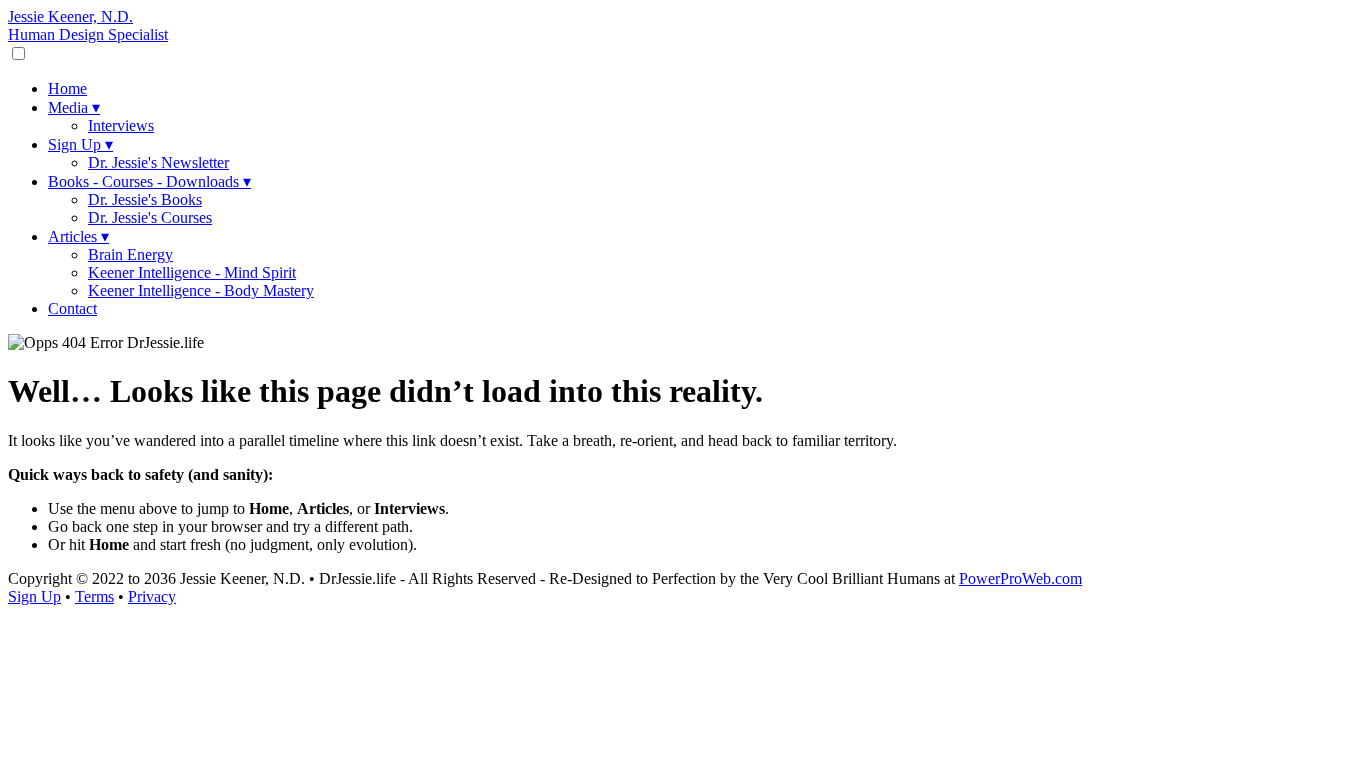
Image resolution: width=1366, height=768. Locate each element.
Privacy (152, 596)
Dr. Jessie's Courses (150, 217)
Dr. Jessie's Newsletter (158, 162)
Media (74, 107)
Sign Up (80, 144)
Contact (72, 308)
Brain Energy (130, 254)
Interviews (121, 125)
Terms (94, 596)
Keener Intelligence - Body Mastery (201, 290)
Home (67, 88)
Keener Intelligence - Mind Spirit (192, 272)
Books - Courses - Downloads (149, 181)
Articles (78, 236)
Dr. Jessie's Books (145, 199)
